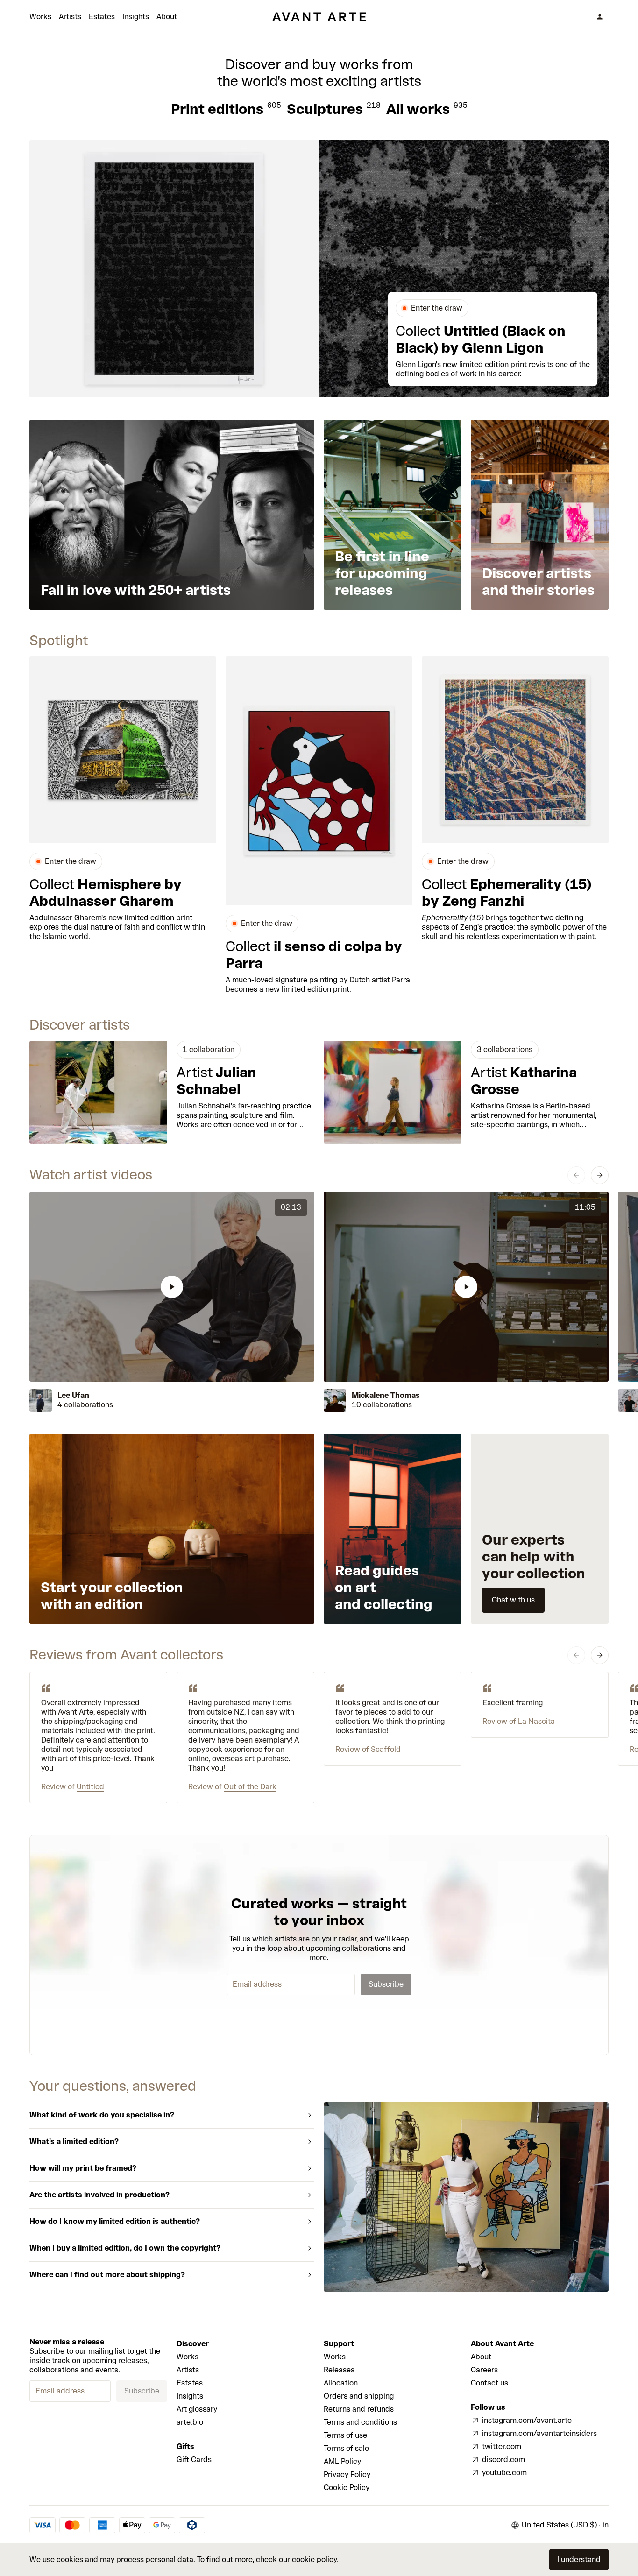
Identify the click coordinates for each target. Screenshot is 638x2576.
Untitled (90, 1787)
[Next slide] (600, 1175)
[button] (172, 1287)
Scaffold (386, 1749)
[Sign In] (600, 17)
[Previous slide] (576, 1175)
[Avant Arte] (319, 17)
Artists (70, 17)
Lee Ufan (73, 1395)
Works (40, 17)
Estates (102, 17)
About (167, 17)
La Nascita (536, 1721)
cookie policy (314, 2559)
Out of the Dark (250, 1787)
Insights (136, 17)
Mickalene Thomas (386, 1395)
